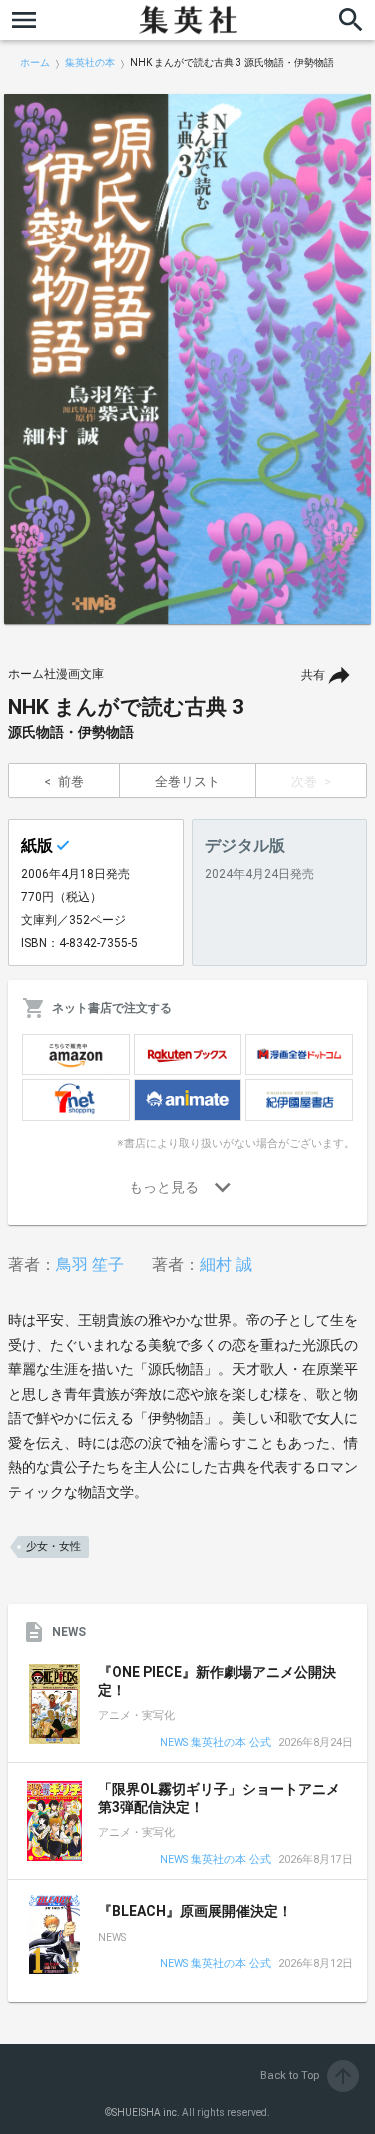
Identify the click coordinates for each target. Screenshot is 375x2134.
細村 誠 (226, 1264)
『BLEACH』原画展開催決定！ (195, 1911)
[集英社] (188, 20)
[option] (187, 359)
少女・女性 (53, 1546)
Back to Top (307, 2075)
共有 (313, 675)
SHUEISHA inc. (146, 2112)
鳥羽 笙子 (90, 1264)
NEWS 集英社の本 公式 (215, 1743)
